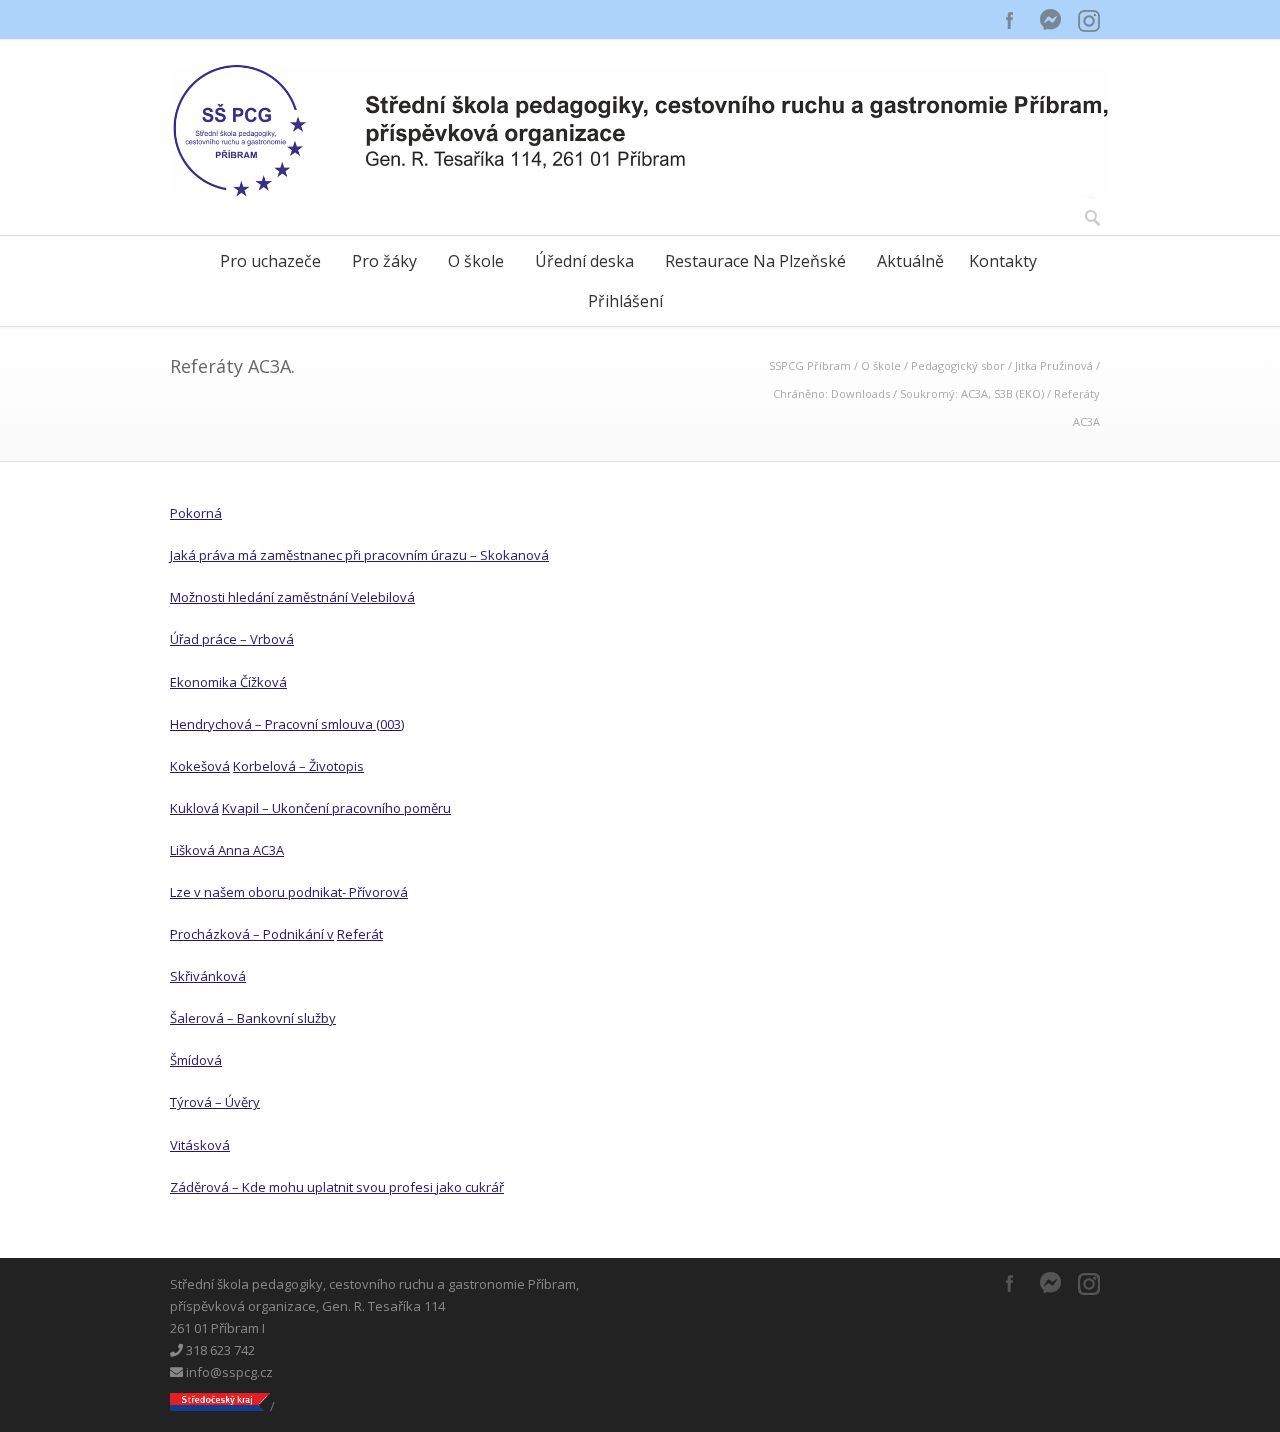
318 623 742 (219, 1350)
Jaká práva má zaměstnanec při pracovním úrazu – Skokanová (359, 555)
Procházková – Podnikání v (252, 934)
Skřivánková (208, 976)
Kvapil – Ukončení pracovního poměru (336, 808)
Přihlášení (625, 301)
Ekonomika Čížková (228, 682)
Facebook (1010, 20)
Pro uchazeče (270, 261)
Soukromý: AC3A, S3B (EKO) (972, 393)
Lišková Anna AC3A (227, 850)
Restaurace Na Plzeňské (755, 261)
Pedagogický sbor (958, 365)
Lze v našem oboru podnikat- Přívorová (289, 892)
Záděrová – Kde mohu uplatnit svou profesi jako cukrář (337, 1187)
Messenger (1050, 20)
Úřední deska (584, 261)
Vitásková (200, 1145)
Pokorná (196, 513)
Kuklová (194, 808)
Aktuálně (910, 261)
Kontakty (1003, 261)
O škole (476, 261)
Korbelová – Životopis (298, 766)
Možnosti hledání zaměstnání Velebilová (292, 597)
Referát (360, 934)
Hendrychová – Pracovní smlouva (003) (287, 724)
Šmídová (196, 1060)
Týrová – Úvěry (215, 1102)
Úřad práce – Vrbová (232, 639)
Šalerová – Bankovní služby (253, 1018)
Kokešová (200, 766)
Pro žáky (384, 261)
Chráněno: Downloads (831, 393)
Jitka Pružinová (1054, 365)
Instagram (1090, 20)
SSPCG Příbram (810, 365)
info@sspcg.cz (228, 1372)
